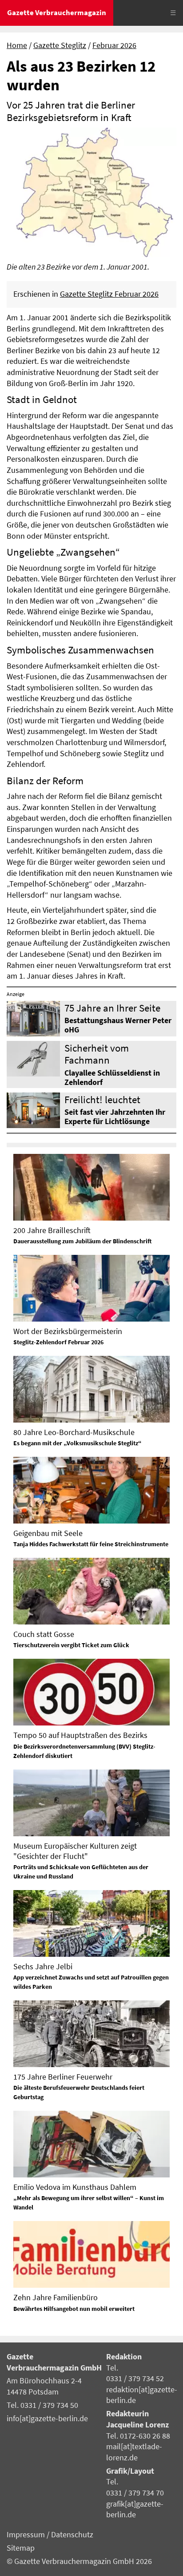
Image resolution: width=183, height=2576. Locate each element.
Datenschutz (72, 2535)
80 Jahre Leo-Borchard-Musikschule (74, 1432)
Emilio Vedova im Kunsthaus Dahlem (75, 2187)
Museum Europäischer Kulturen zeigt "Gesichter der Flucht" (75, 1851)
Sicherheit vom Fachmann (97, 1054)
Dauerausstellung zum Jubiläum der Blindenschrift (83, 1241)
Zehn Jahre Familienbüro (56, 2297)
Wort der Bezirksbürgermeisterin (68, 1331)
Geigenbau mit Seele (48, 1533)
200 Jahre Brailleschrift (52, 1230)
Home (17, 45)
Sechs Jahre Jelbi (43, 1966)
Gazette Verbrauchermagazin (57, 12)
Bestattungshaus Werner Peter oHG (118, 1025)
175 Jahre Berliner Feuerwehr (63, 2077)
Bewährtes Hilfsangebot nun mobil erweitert (74, 2309)
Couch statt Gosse (44, 1634)
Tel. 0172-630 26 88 (138, 2436)
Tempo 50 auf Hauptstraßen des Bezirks (80, 1735)
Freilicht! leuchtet (102, 1099)
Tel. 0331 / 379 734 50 (42, 2405)
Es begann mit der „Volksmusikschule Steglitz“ (78, 1443)
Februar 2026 (114, 45)
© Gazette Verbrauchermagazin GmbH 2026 (79, 2561)
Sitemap (21, 2548)
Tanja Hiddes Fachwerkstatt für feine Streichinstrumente (91, 1544)
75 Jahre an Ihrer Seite (112, 1008)
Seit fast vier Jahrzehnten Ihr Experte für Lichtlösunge (115, 1117)
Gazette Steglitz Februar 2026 (109, 294)
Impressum (27, 2535)
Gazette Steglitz (60, 45)
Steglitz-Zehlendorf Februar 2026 (58, 1342)
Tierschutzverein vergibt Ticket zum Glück (71, 1645)
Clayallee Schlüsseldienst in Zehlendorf (112, 1078)
